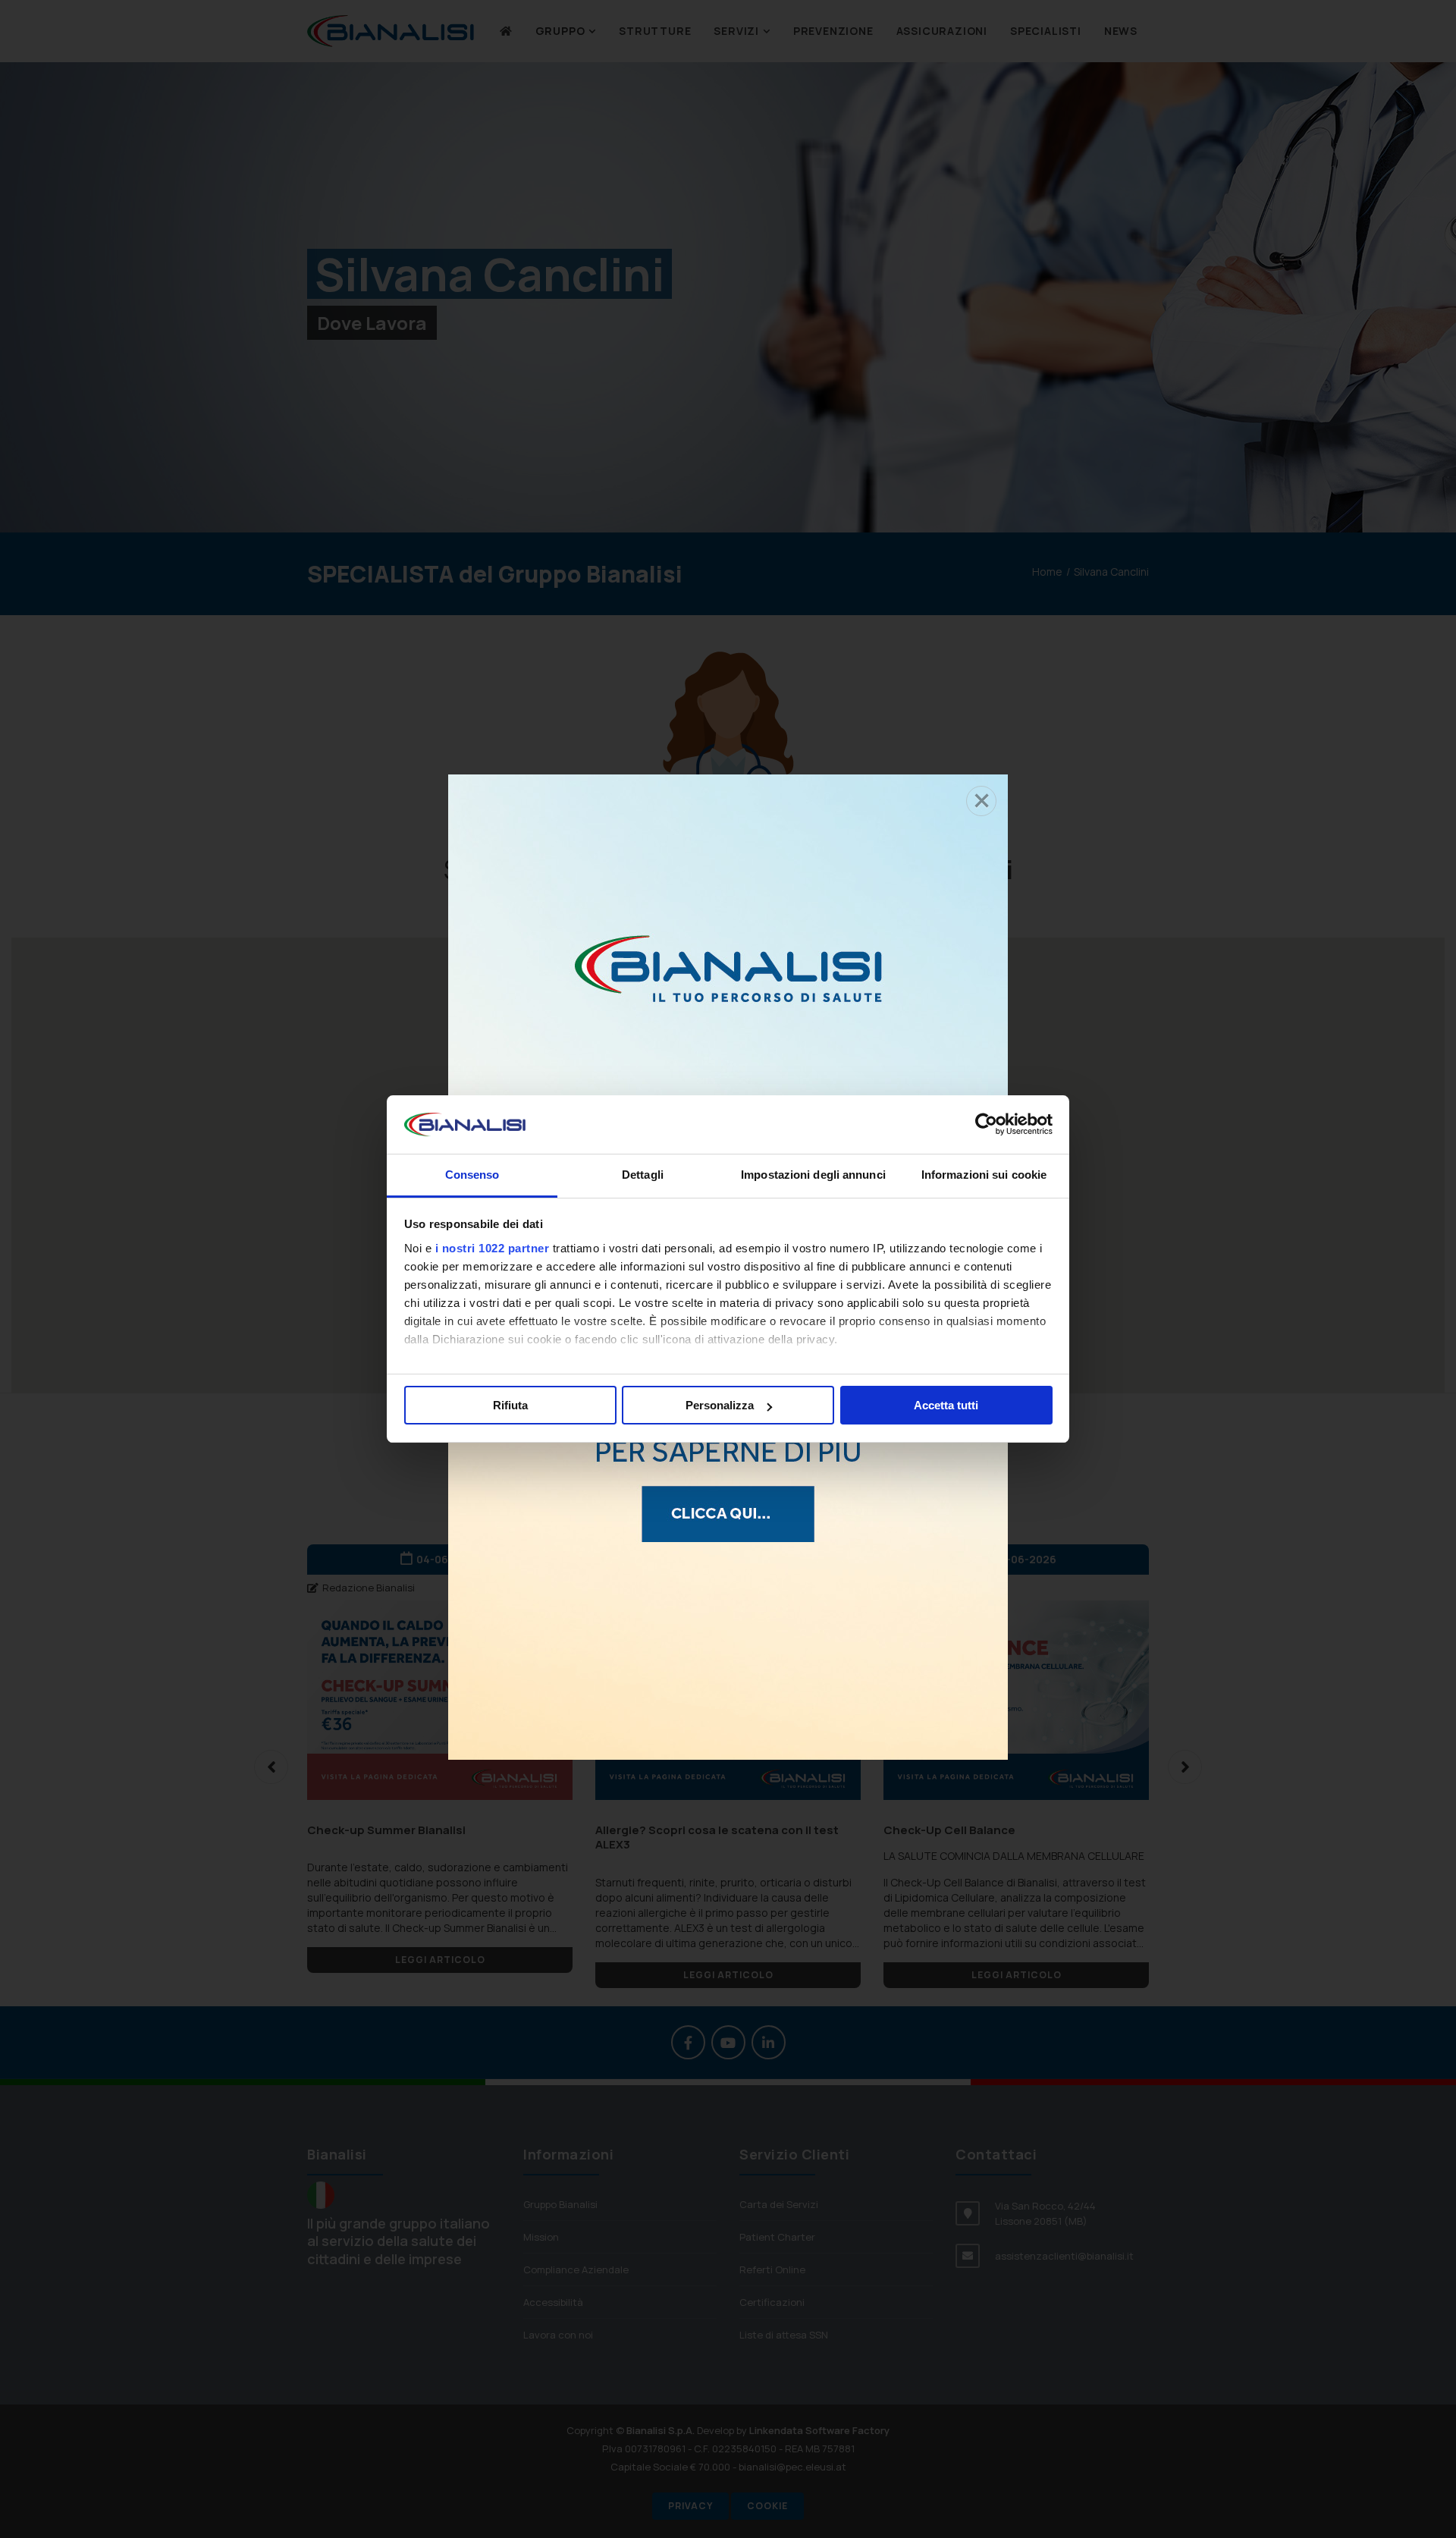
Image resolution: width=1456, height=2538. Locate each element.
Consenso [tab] (472, 1175)
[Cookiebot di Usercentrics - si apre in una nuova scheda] (986, 1125)
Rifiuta (510, 1405)
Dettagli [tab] (643, 1175)
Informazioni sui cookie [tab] (984, 1175)
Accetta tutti (946, 1405)
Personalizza (720, 1405)
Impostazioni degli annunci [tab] (813, 1175)
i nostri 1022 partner (493, 1248)
